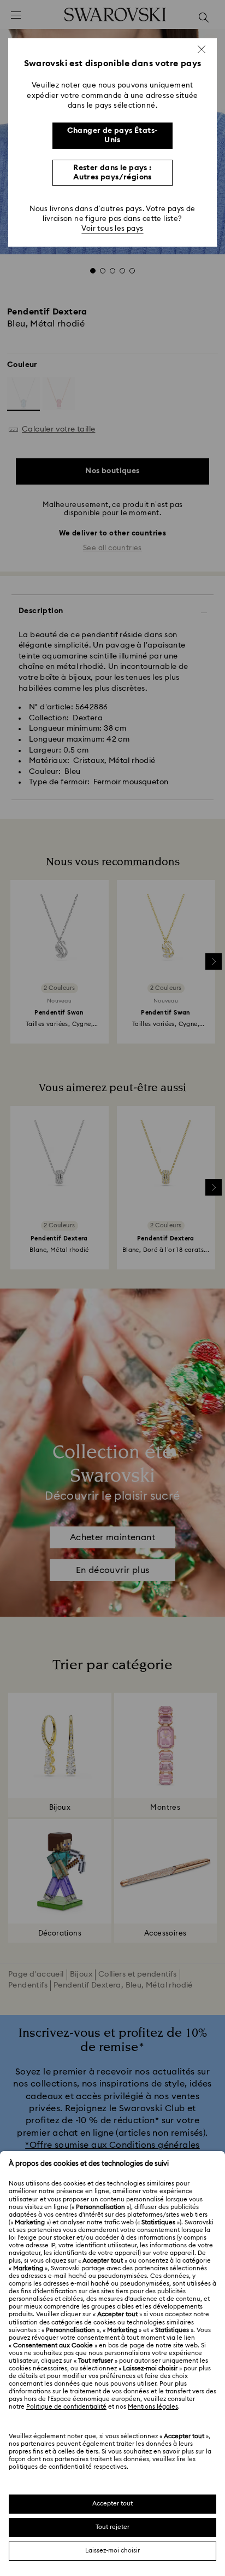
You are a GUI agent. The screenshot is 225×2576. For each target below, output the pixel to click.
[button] (202, 49)
